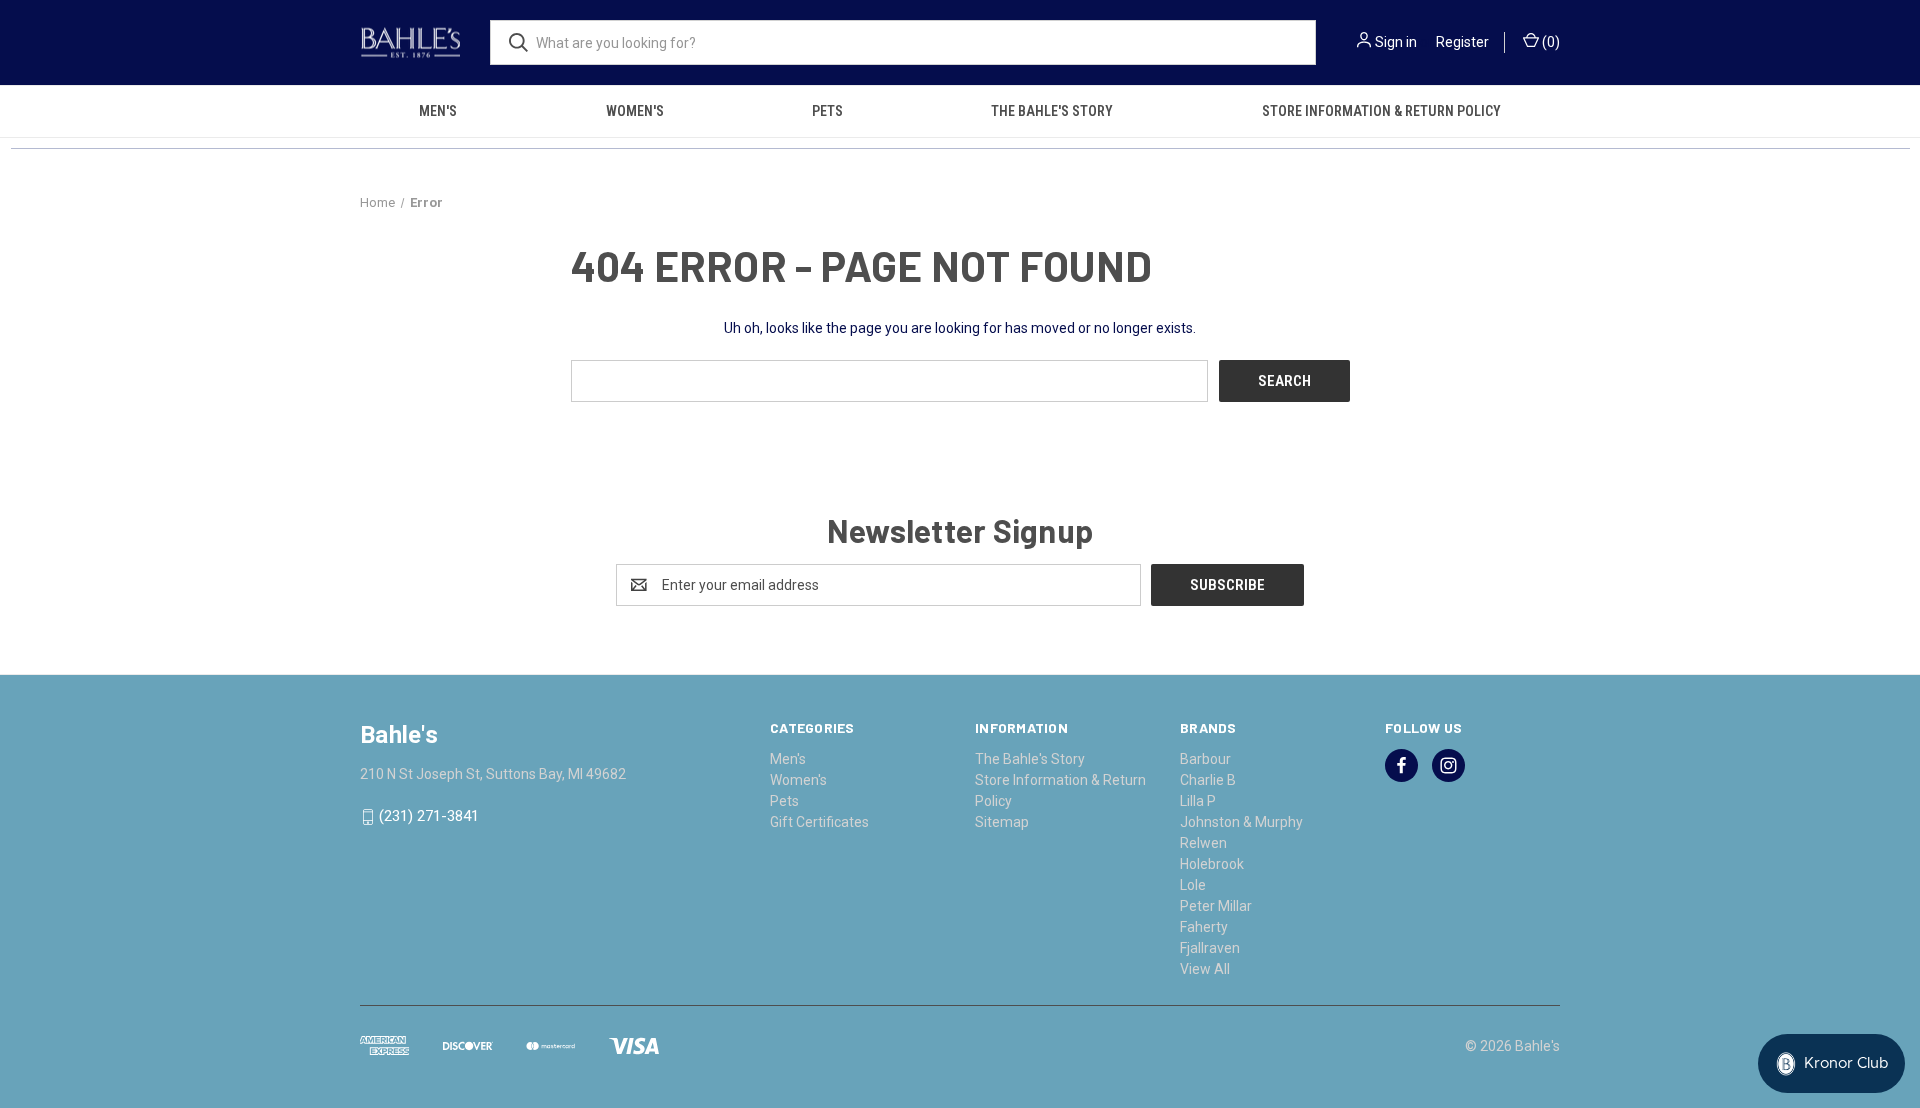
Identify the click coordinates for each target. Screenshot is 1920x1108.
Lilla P (1198, 801)
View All (1205, 969)
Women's (635, 111)
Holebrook (1212, 864)
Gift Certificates (819, 822)
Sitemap (1002, 822)
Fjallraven (1210, 948)
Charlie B (1208, 780)
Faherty (1204, 927)
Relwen (1203, 843)
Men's (438, 111)
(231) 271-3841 (429, 817)
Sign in (1396, 42)
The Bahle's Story (1052, 111)
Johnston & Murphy (1241, 822)
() (1549, 42)
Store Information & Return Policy (1381, 111)
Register (1462, 42)
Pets (827, 111)
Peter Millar (1216, 906)
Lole (1193, 885)
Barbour (1205, 759)
